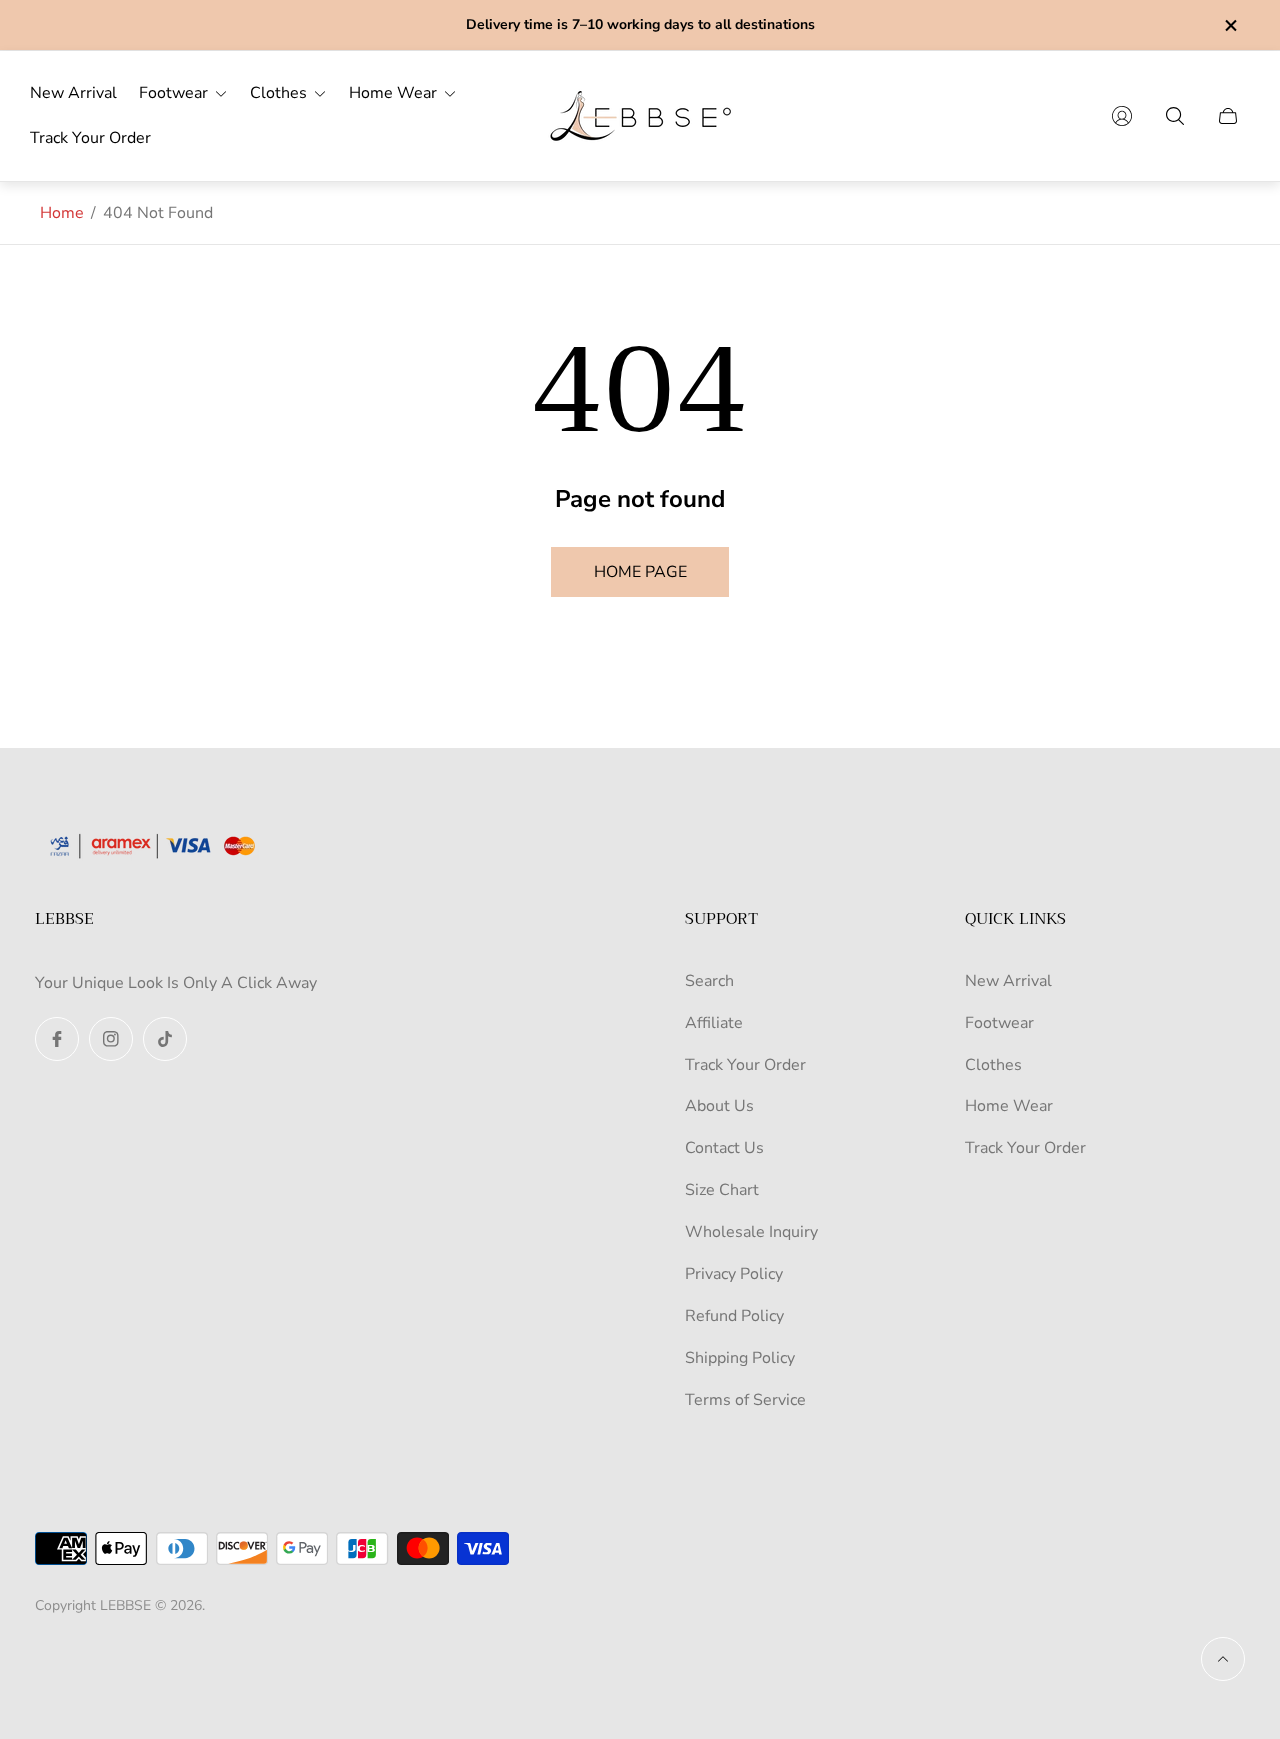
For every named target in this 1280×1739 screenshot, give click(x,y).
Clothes (993, 1065)
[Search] (1175, 116)
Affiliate (714, 1023)
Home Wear (1009, 1106)
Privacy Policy (734, 1274)
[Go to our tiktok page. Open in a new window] (165, 1039)
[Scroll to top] (1223, 1659)
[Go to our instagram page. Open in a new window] (111, 1039)
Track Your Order (745, 1065)
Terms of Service (745, 1400)
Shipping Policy (740, 1358)
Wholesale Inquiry (751, 1232)
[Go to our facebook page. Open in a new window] (57, 1039)
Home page (640, 572)
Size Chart (722, 1190)
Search (709, 981)
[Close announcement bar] (1230, 25)
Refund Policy (734, 1316)
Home (62, 213)
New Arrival (1008, 981)
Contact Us (724, 1148)
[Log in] (1122, 116)
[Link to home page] (160, 848)
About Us (719, 1106)
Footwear (999, 1023)
